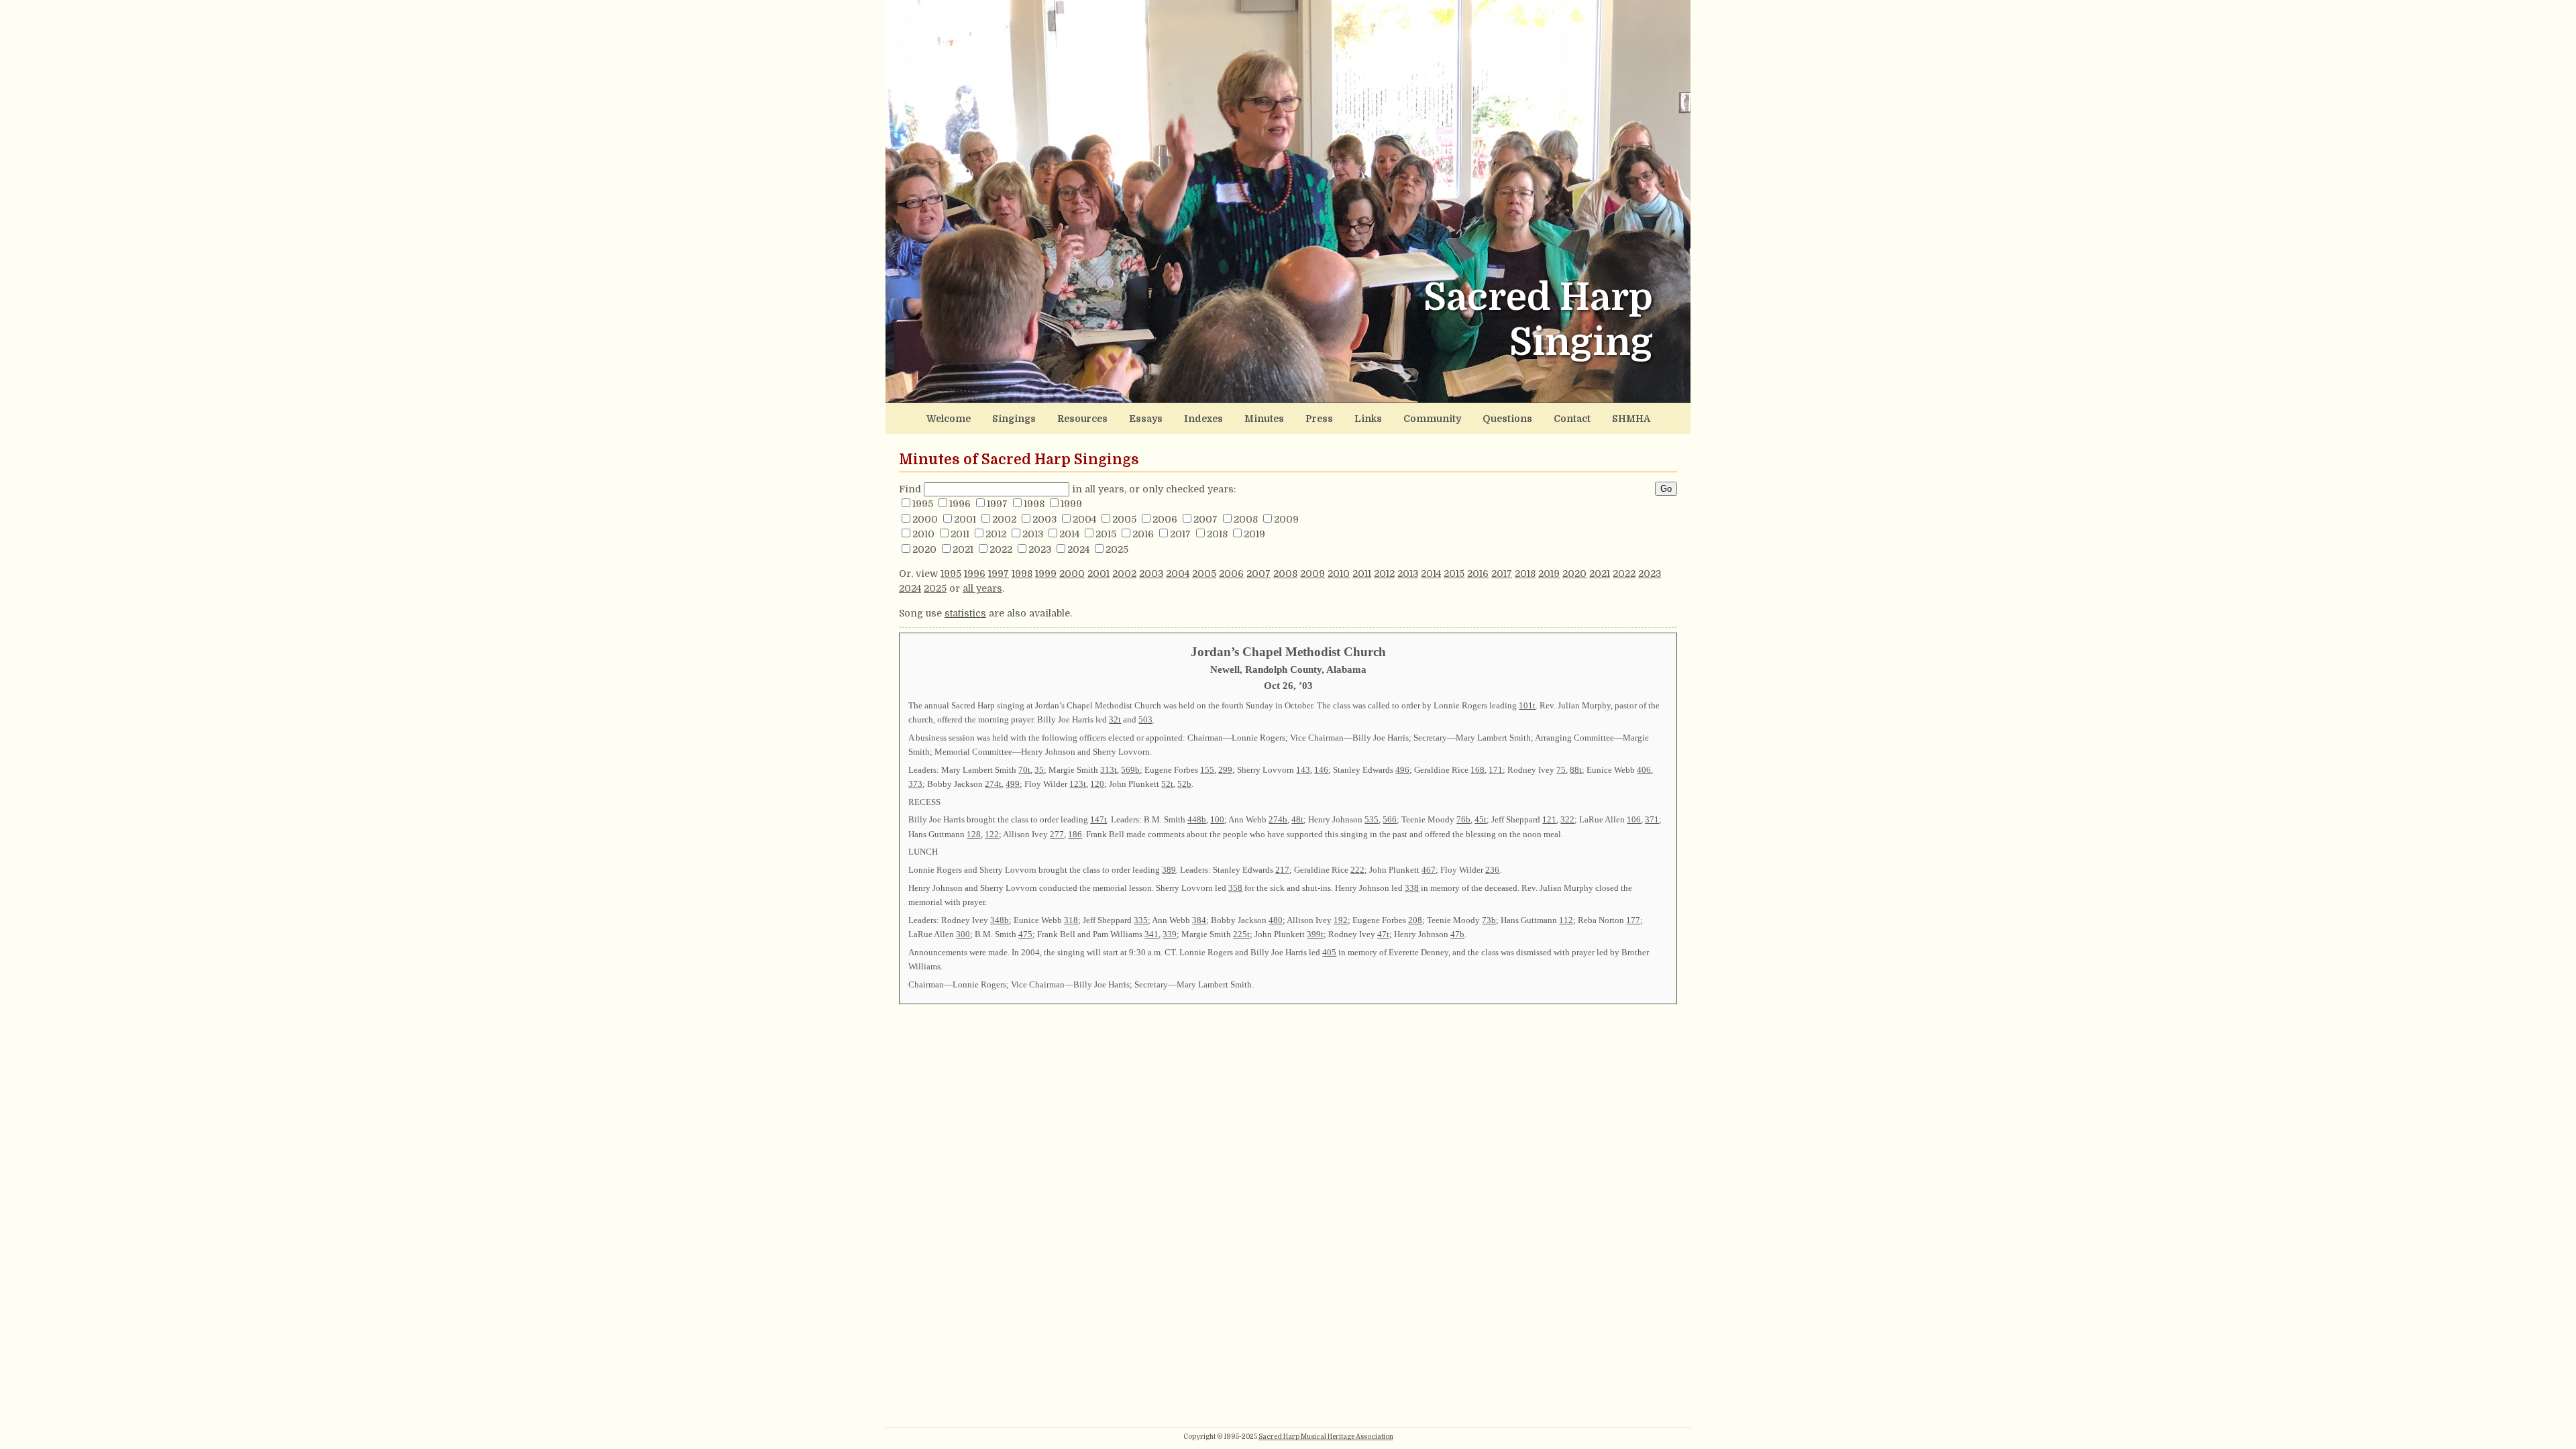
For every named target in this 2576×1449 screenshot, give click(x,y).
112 (1566, 920)
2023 (1040, 549)
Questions (1507, 419)
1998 (1034, 504)
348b (1000, 920)
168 (1478, 770)
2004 (1084, 519)
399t (1315, 934)
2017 (1180, 534)
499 (1013, 784)
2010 (923, 534)
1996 (960, 504)
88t (1576, 770)
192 (1341, 920)
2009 (1286, 519)
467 (1429, 870)
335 (1141, 920)
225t (1241, 934)
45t (1481, 819)
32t (1115, 719)
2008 (1246, 519)
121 (1549, 819)
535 (1372, 819)
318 (1071, 920)
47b (1457, 934)
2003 (1044, 519)
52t (1167, 784)
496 (1402, 770)
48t (1297, 819)
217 (1282, 870)
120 (1097, 784)
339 (1170, 934)
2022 (1001, 549)
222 (1357, 870)
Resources (1082, 419)
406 (1644, 770)
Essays (1146, 419)
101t (1527, 705)
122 (992, 834)
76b (1463, 819)
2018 (1217, 534)
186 (1075, 834)
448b (1197, 819)
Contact (1572, 419)
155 (1207, 770)
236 (1492, 870)
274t (993, 784)
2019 (1254, 534)
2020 (924, 549)
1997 (997, 504)
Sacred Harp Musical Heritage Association (1326, 1437)
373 (915, 784)
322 (1567, 819)
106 (1634, 819)
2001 (965, 519)
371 (1652, 819)
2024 (1078, 549)
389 (1169, 870)
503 (1145, 719)
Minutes (1264, 419)
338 (1412, 888)
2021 (963, 549)
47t (1383, 934)
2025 (1117, 549)
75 (1561, 770)
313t (1109, 770)
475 (1025, 934)
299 (1225, 770)
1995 (923, 504)
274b (1278, 819)
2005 (1124, 519)
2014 (1069, 534)
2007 (1205, 519)
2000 (925, 519)
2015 (1106, 534)
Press (1319, 419)
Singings (1014, 419)
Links (1368, 419)
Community (1432, 419)
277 (1057, 834)
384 (1199, 920)
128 (974, 834)
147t (1098, 819)
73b (1489, 920)
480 (1276, 920)
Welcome (949, 419)
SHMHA (1631, 419)
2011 (960, 534)
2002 (1004, 519)
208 (1415, 920)
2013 (1033, 534)
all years (982, 588)
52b (1184, 784)
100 (1217, 819)
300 (963, 934)
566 (1390, 819)
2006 (1165, 519)
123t (1078, 784)
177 (1633, 920)
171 (1496, 770)
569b (1130, 770)
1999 (1071, 504)
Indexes (1203, 419)
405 (1329, 952)
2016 (1143, 534)
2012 (996, 534)
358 (1235, 888)
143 (1303, 770)
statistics (965, 613)
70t (1024, 770)
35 (1039, 770)
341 (1151, 934)
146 (1321, 770)
